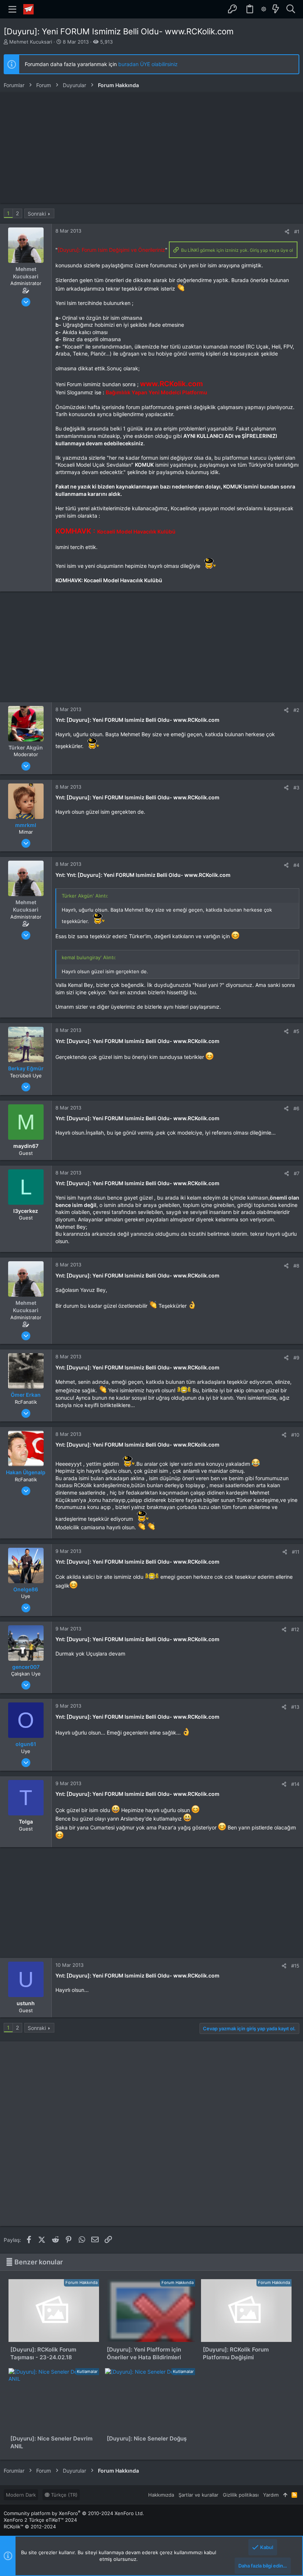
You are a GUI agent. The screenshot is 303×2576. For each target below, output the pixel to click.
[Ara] (291, 9)
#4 (296, 865)
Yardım (271, 2495)
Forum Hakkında (81, 2282)
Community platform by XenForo (74, 2513)
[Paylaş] (287, 232)
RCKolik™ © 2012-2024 (30, 2527)
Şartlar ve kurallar (198, 2495)
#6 (296, 1108)
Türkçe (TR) (64, 2495)
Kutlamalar (87, 2371)
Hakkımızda (161, 2495)
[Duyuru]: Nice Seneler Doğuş (147, 2438)
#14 (295, 1784)
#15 (295, 1966)
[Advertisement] (151, 148)
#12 (295, 1629)
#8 (296, 1266)
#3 (296, 788)
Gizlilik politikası (241, 2495)
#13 (295, 1707)
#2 (296, 710)
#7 (297, 1173)
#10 (295, 1435)
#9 (296, 1358)
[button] (13, 9)
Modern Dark (21, 2495)
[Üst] (285, 2495)
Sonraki (37, 214)
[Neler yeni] (276, 9)
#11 (296, 1552)
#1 (297, 231)
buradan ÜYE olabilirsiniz (148, 64)
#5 (296, 1031)
